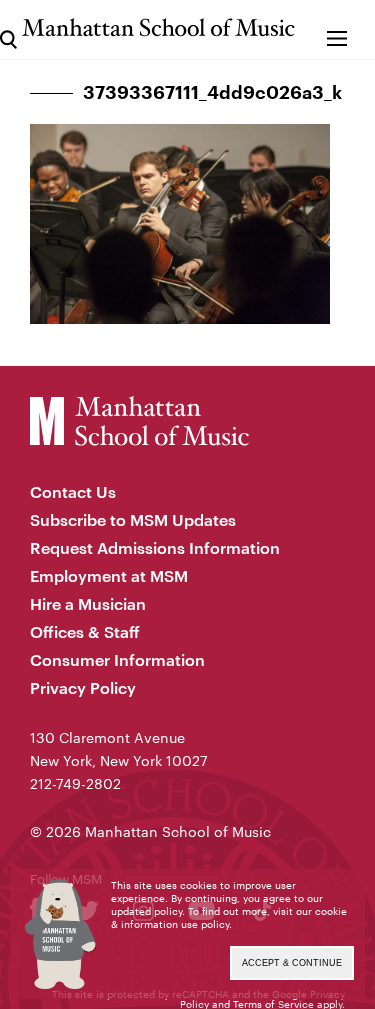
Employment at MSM (109, 575)
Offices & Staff (85, 631)
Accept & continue (292, 963)
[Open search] (8, 29)
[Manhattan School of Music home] (158, 27)
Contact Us (73, 491)
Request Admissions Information (155, 547)
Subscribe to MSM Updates (133, 519)
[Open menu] (337, 29)
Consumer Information (117, 659)
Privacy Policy (83, 687)
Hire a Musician (88, 603)
